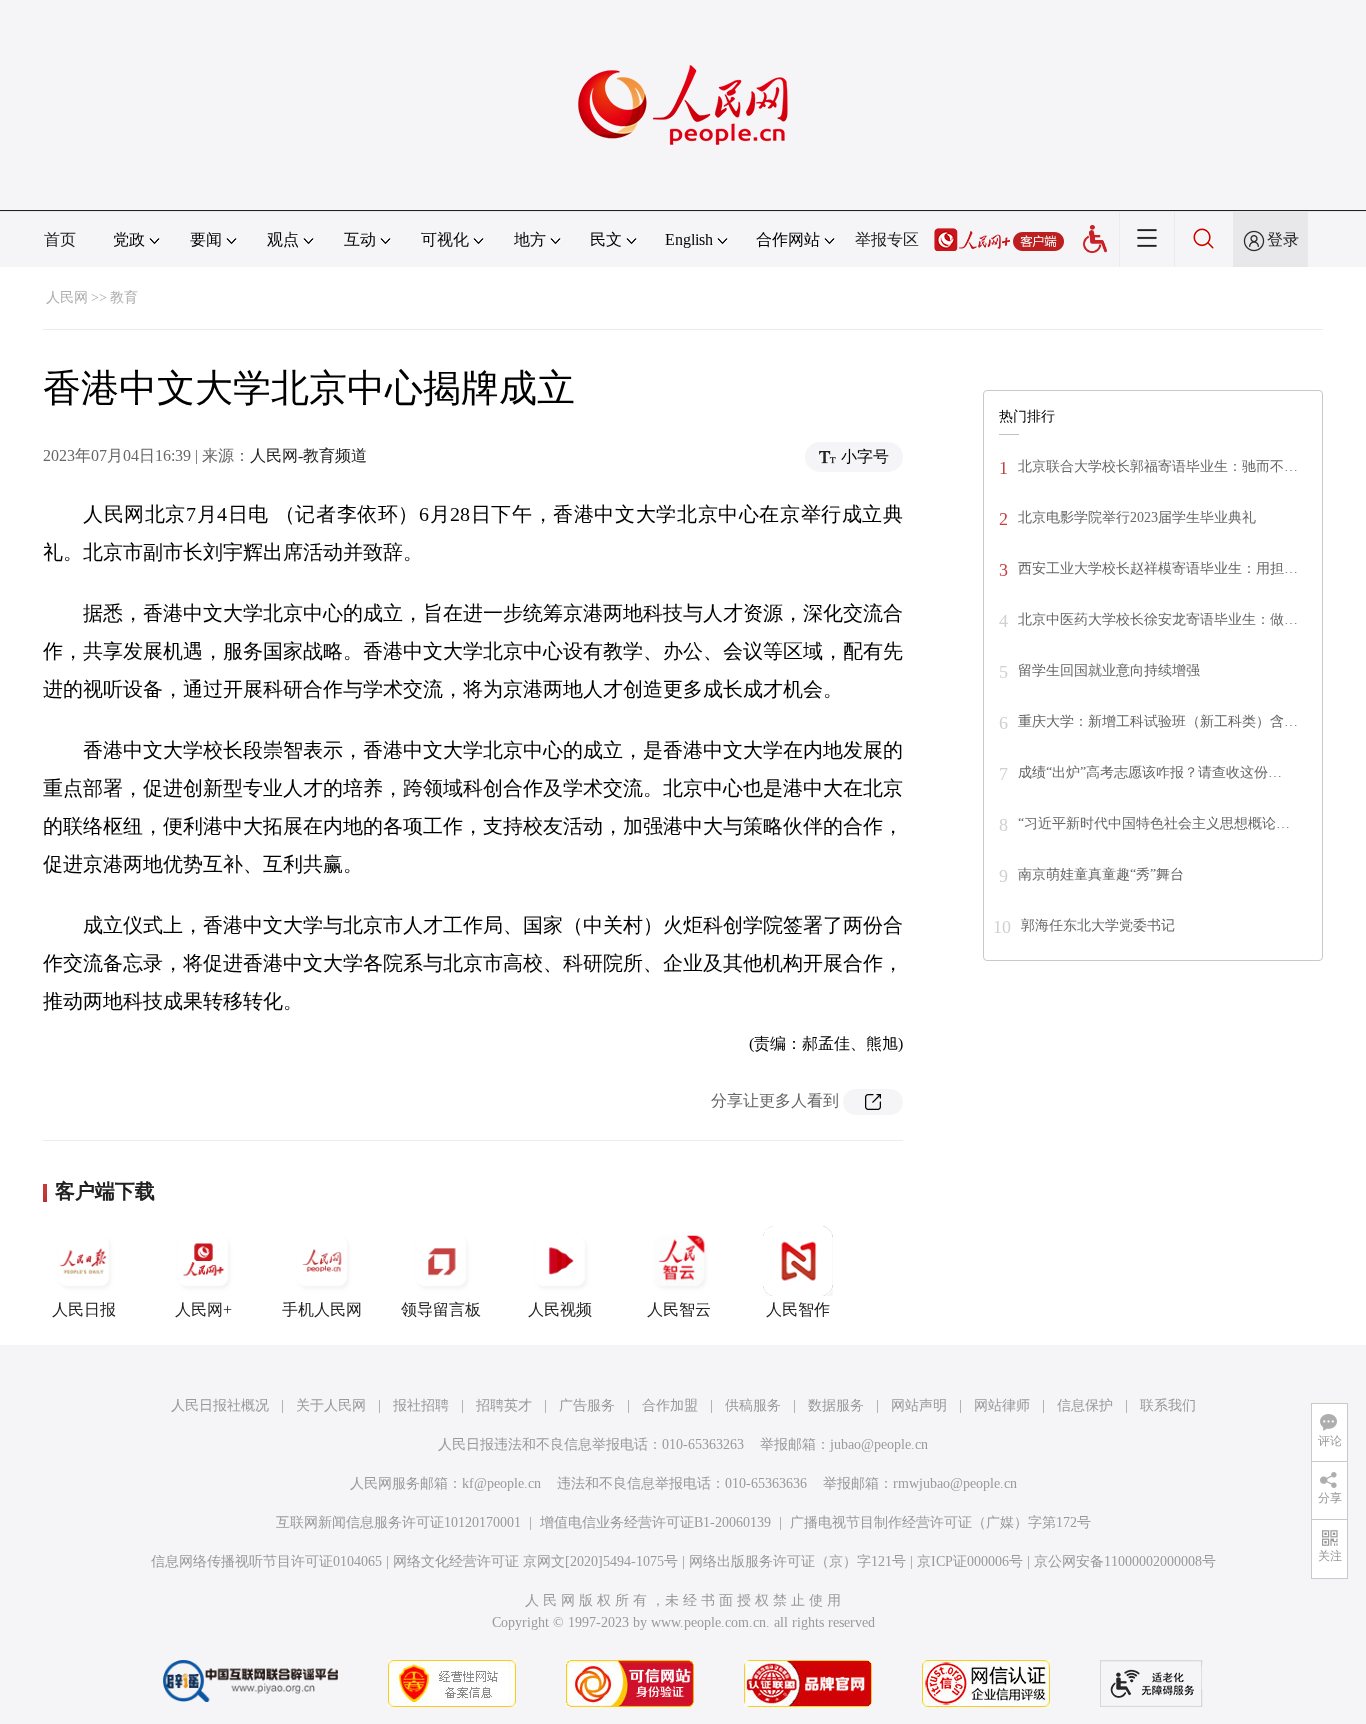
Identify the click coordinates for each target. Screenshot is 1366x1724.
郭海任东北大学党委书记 (1098, 925)
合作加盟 (670, 1405)
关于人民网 (331, 1405)
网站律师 (1002, 1405)
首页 (60, 239)
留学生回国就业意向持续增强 (1109, 670)
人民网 (67, 297)
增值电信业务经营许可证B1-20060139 (655, 1522)
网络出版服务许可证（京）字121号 (797, 1561)
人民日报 (84, 1309)
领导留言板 (441, 1309)
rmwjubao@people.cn (955, 1483)
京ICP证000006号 (970, 1561)
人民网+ (203, 1309)
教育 (124, 297)
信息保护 (1085, 1405)
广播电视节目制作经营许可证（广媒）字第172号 (940, 1522)
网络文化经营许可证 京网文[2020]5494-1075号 (535, 1561)
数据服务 (836, 1405)
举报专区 (887, 239)
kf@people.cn (501, 1483)
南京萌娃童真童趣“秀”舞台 (1101, 874)
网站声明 (919, 1405)
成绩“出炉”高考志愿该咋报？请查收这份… (1150, 772)
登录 (1283, 239)
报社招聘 (421, 1405)
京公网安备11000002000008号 (1125, 1561)
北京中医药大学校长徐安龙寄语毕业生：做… (1158, 619)
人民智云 (679, 1309)
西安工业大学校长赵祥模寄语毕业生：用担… (1158, 568)
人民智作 (798, 1309)
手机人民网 (322, 1309)
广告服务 (587, 1405)
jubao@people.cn (879, 1444)
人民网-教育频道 (308, 455)
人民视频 (560, 1309)
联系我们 (1168, 1405)
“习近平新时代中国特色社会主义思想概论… (1154, 823)
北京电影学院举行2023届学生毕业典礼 (1137, 517)
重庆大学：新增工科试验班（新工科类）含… (1158, 721)
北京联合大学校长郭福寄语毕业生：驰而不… (1158, 466)
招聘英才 (504, 1405)
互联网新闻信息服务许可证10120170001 (398, 1522)
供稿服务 (753, 1405)
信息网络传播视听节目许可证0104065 (266, 1561)
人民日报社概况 (220, 1405)
